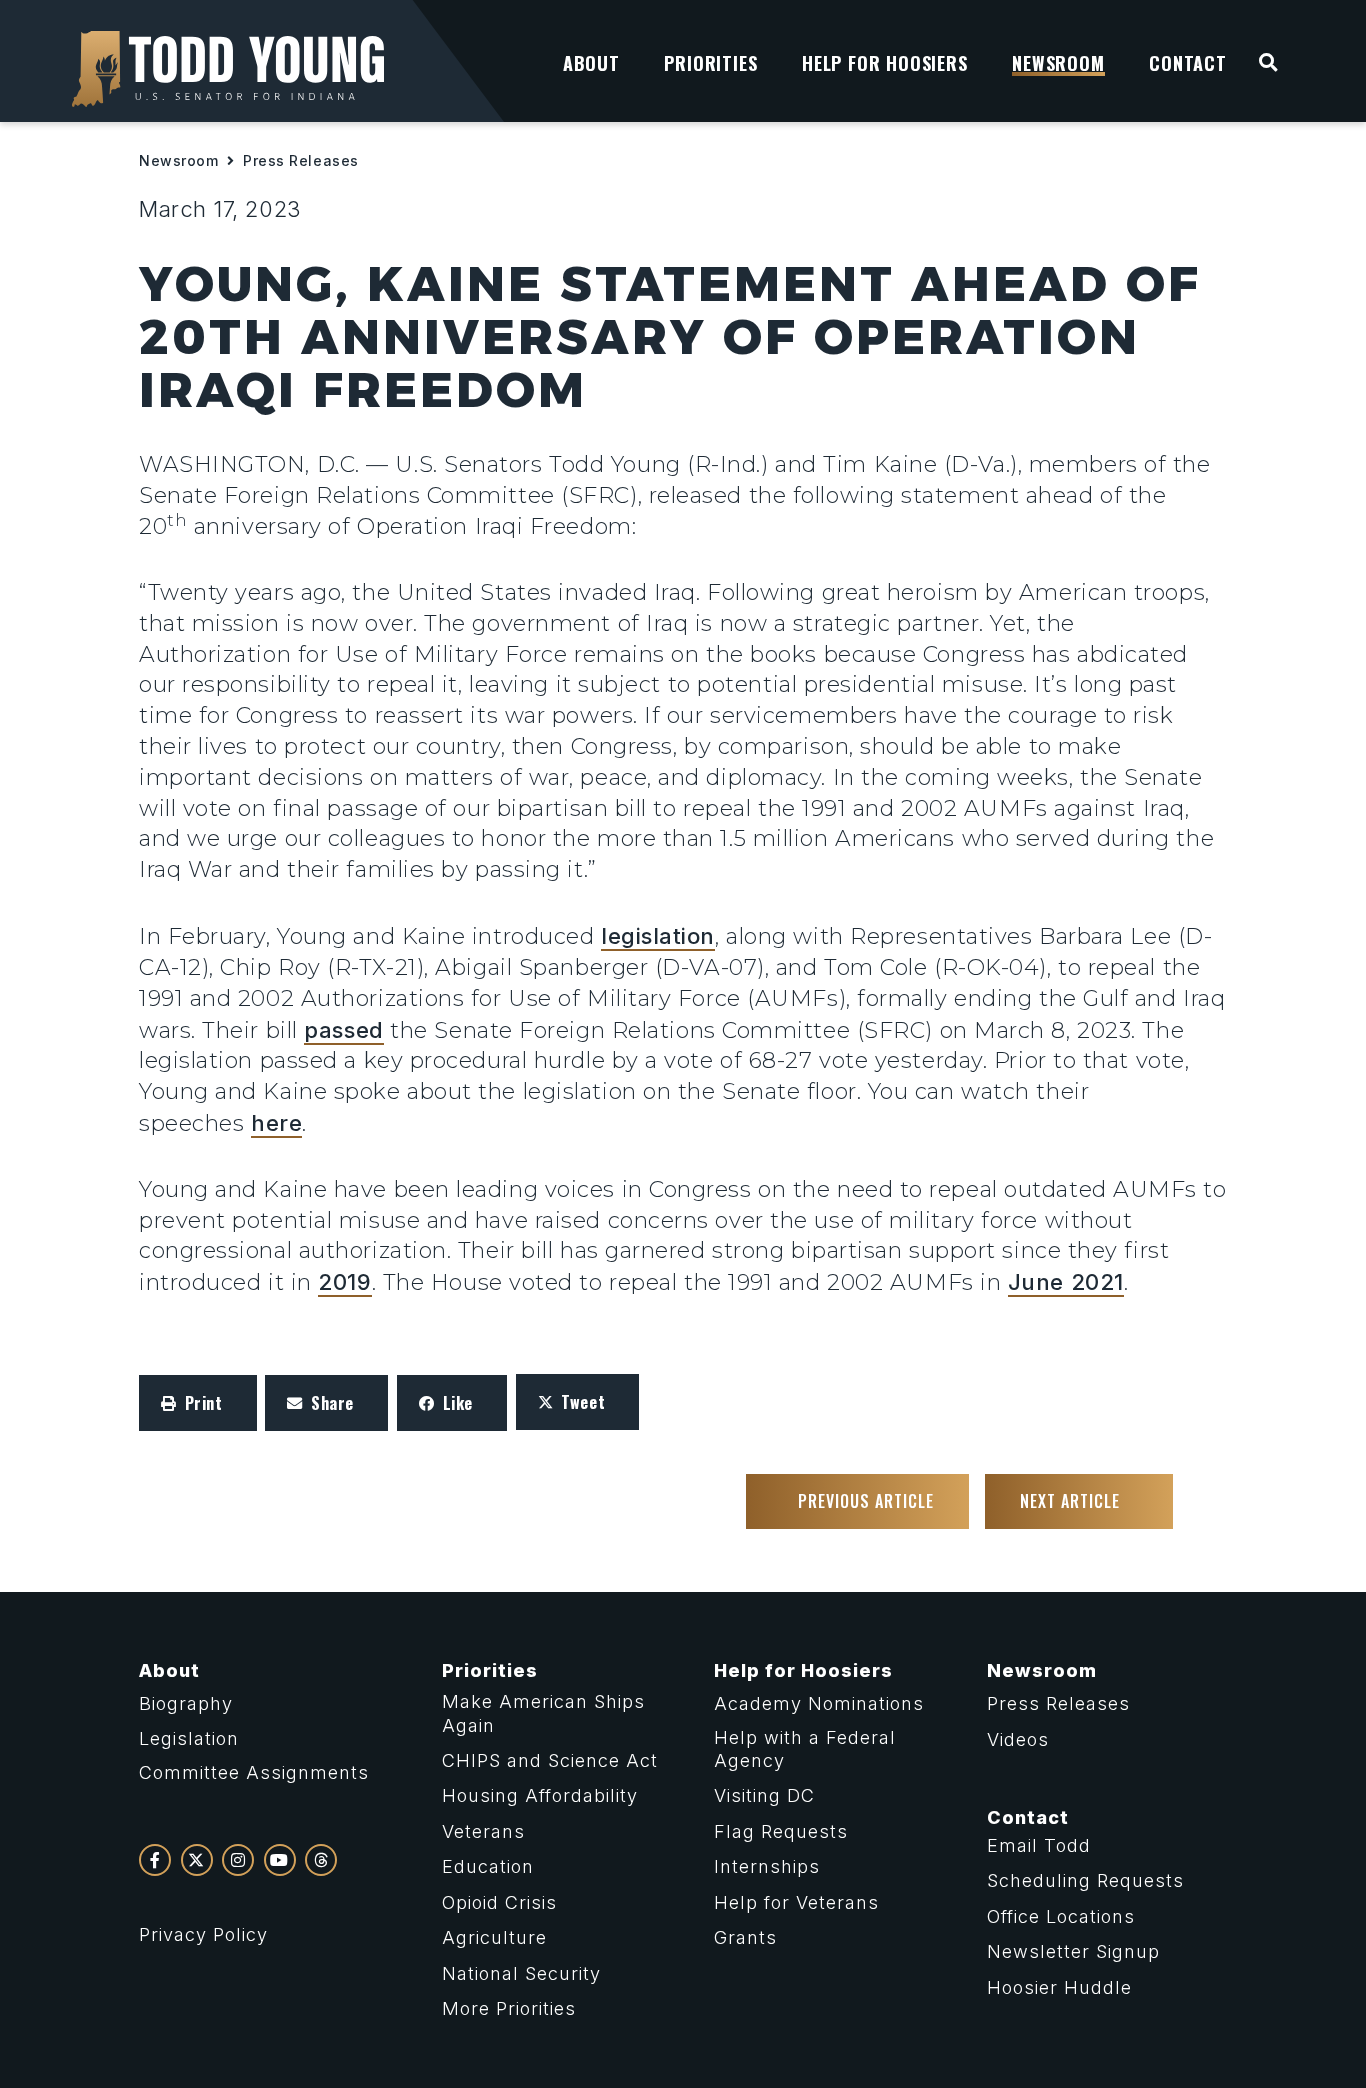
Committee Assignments (254, 1772)
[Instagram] (238, 1860)
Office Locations (1061, 1916)
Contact (1028, 1817)
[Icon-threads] (321, 1860)
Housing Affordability (540, 1795)
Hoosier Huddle (1059, 1987)
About (169, 1670)
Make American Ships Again (543, 1713)
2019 (344, 1282)
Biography (186, 1703)
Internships (767, 1866)
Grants (745, 1937)
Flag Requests (781, 1831)
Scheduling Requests (1085, 1880)
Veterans (483, 1831)
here (276, 1123)
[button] (198, 1403)
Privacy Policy (203, 1934)
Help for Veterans (796, 1902)
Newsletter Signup (1073, 1951)
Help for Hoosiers (803, 1670)
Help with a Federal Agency (805, 1749)
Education (488, 1866)
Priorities (490, 1670)
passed (343, 1030)
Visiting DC (764, 1795)
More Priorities (509, 2008)
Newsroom (178, 160)
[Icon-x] (197, 1860)
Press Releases (301, 160)
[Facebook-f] (155, 1860)
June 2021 (1066, 1282)
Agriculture (494, 1937)
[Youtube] (280, 1860)
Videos (1018, 1739)
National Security (521, 1973)
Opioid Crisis (499, 1902)
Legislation (189, 1738)
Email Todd (1039, 1845)
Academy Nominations (819, 1703)
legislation (658, 936)
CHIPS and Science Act (550, 1760)
